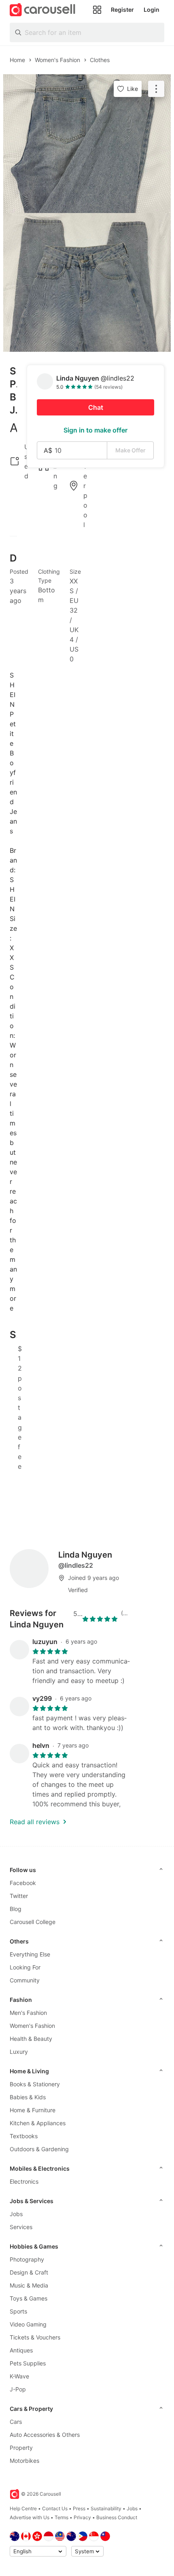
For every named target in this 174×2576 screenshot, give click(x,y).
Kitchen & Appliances (38, 2123)
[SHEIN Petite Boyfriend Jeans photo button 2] (87, 282)
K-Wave (19, 2376)
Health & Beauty (31, 2039)
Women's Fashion (32, 2026)
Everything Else (30, 1954)
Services (21, 2227)
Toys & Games (29, 2298)
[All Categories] (97, 10)
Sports (18, 2311)
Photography (27, 2259)
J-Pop (18, 2389)
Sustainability (106, 2508)
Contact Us (55, 2508)
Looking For (25, 1967)
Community (25, 1980)
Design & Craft (29, 2272)
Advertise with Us (30, 2517)
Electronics (24, 2181)
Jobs (16, 2214)
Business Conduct (117, 2517)
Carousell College (33, 1922)
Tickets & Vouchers (35, 2337)
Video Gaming (28, 2324)
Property (21, 2448)
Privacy (82, 2517)
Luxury (19, 2052)
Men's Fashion (28, 2013)
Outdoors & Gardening (39, 2149)
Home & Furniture (33, 2110)
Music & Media (29, 2285)
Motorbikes (24, 2461)
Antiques (21, 2350)
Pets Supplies (28, 2363)
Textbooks (24, 2136)
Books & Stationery (35, 2084)
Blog (16, 1909)
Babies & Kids (28, 2097)
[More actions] (156, 89)
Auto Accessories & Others (45, 2435)
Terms (62, 2517)
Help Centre (23, 2508)
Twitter (19, 1896)
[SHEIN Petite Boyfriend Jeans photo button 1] (87, 144)
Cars (16, 2422)
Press (79, 2508)
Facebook (23, 1883)
